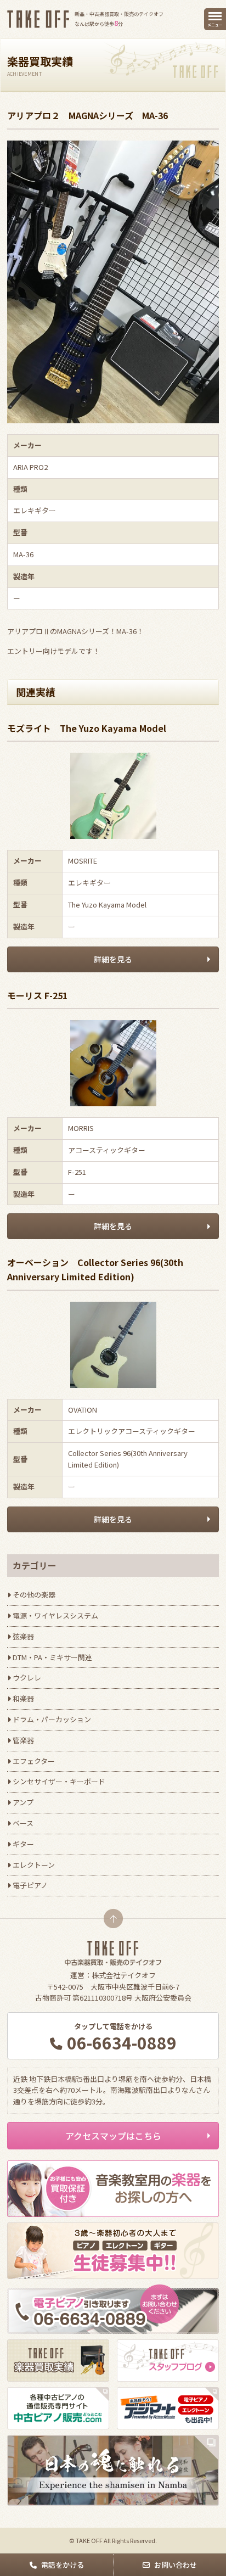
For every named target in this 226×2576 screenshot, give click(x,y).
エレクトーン (34, 1865)
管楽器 (23, 1740)
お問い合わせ (176, 2565)
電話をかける (63, 2565)
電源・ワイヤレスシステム (55, 1615)
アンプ (23, 1802)
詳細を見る (113, 959)
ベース (23, 1823)
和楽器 (23, 1698)
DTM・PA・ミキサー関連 (52, 1657)
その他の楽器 (34, 1595)
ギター (23, 1844)
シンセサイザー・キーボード (59, 1781)
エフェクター (34, 1761)
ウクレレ (27, 1678)
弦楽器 (23, 1636)
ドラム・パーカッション (52, 1719)
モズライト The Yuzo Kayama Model (87, 728)
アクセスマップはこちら (113, 2136)
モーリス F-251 (37, 995)
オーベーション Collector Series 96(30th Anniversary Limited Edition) (95, 1269)
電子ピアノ (30, 1885)
